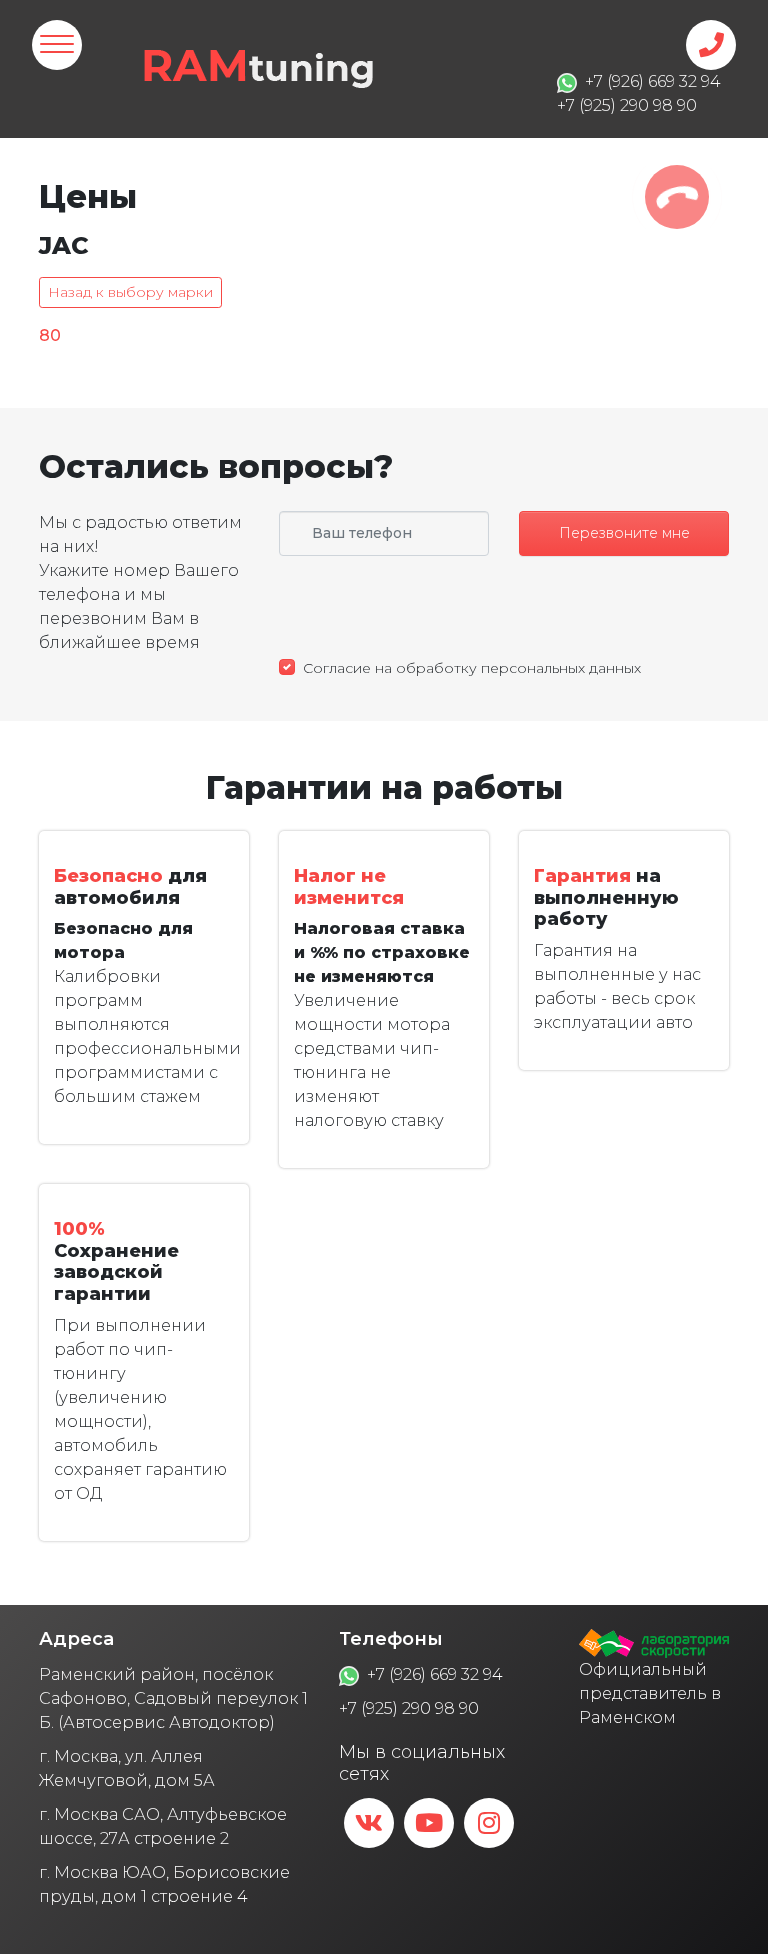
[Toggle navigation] (57, 45)
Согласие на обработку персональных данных (472, 668)
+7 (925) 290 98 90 (409, 1708)
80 (50, 335)
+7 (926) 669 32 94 (435, 1674)
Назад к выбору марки (130, 292)
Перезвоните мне (624, 533)
